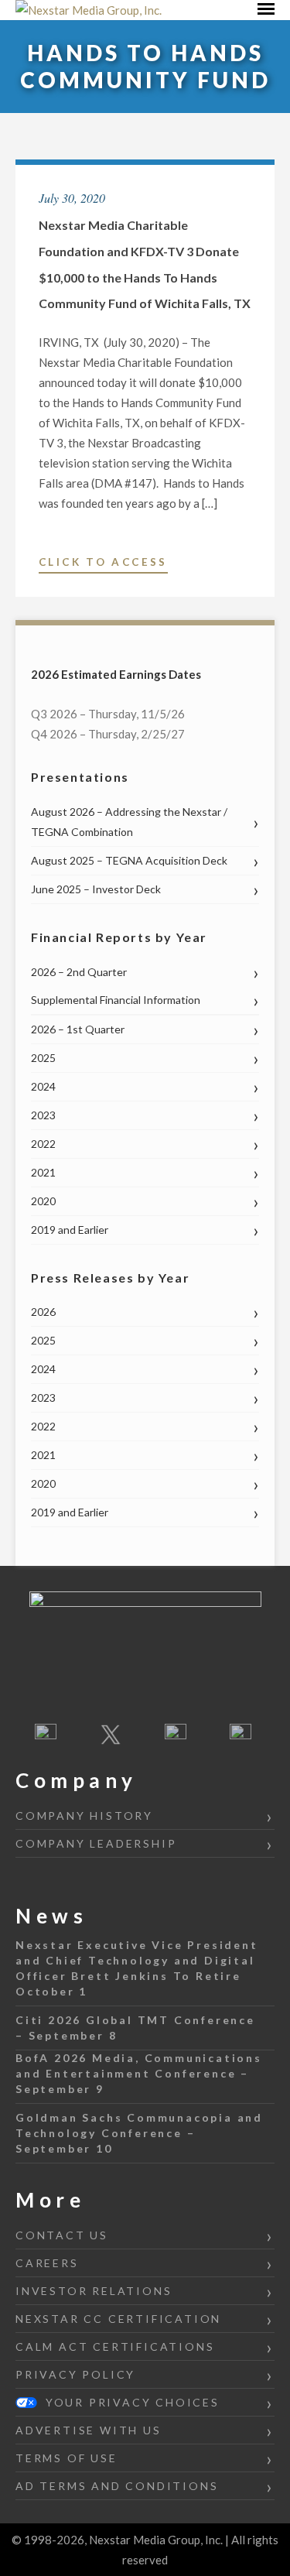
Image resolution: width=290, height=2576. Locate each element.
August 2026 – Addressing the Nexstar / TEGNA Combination (129, 822)
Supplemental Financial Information (116, 1000)
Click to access (103, 564)
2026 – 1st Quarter (78, 1029)
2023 (43, 1115)
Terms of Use (67, 2458)
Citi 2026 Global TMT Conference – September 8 (135, 2028)
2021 (43, 1172)
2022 (43, 1144)
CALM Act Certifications (115, 2346)
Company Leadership (96, 1843)
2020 (43, 1201)
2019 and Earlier (70, 1230)
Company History (84, 1816)
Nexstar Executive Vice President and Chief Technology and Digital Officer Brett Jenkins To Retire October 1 (137, 1968)
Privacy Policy (75, 2374)
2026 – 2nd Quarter (79, 972)
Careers (47, 2263)
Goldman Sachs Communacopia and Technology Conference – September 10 (139, 2133)
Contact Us (62, 2235)
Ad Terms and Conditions (117, 2486)
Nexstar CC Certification (118, 2319)
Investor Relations (94, 2291)
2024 (43, 1086)
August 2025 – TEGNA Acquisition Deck (129, 860)
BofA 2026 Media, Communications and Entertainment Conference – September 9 (139, 2073)
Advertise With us (89, 2430)
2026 (43, 1312)
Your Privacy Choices (130, 2402)
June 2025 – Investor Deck (96, 889)
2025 (43, 1058)
